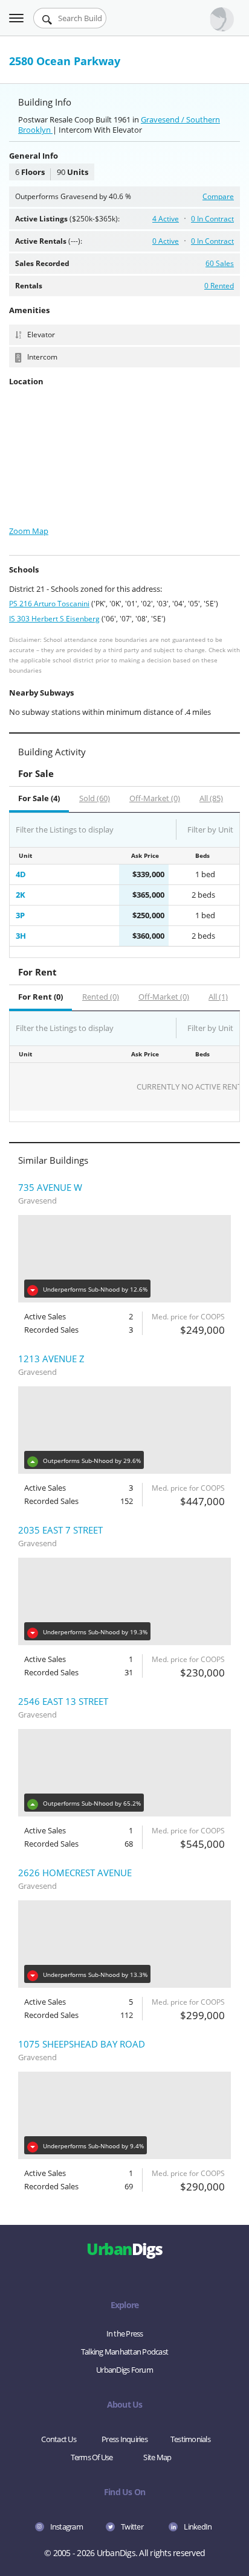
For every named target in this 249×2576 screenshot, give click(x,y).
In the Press (125, 2333)
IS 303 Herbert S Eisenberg (54, 619)
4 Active (166, 219)
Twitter (132, 2527)
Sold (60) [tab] (95, 798)
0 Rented (219, 286)
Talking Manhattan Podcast (124, 2352)
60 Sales (220, 263)
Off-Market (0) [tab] (155, 798)
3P (20, 915)
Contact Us (59, 2439)
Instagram (66, 2527)
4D (21, 874)
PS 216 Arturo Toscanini (49, 604)
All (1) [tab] (218, 997)
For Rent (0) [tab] (40, 997)
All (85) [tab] (211, 798)
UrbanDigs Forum (124, 2370)
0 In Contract (212, 219)
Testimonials (190, 2439)
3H (21, 936)
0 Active (166, 241)
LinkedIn (198, 2527)
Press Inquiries (124, 2439)
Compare (218, 196)
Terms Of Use (92, 2457)
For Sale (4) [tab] (39, 798)
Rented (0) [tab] (101, 997)
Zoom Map (29, 531)
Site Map (157, 2457)
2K (21, 895)
